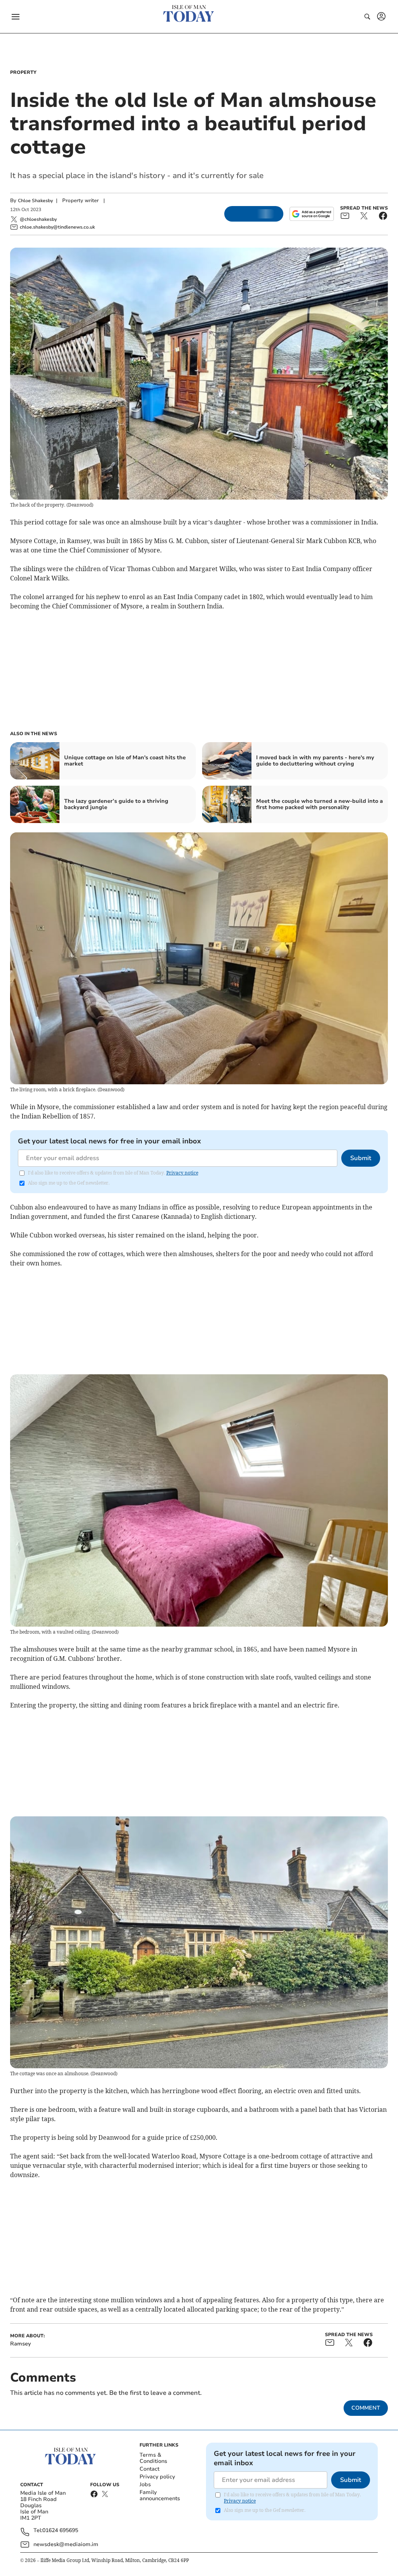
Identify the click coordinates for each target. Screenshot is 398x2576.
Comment (366, 2408)
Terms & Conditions (153, 2458)
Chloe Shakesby (35, 201)
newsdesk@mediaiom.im (66, 2544)
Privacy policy (157, 2477)
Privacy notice (182, 1173)
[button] (16, 17)
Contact (149, 2469)
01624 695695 (60, 2531)
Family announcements (160, 2495)
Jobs (145, 2484)
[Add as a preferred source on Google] (312, 214)
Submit (361, 1158)
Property (23, 72)
